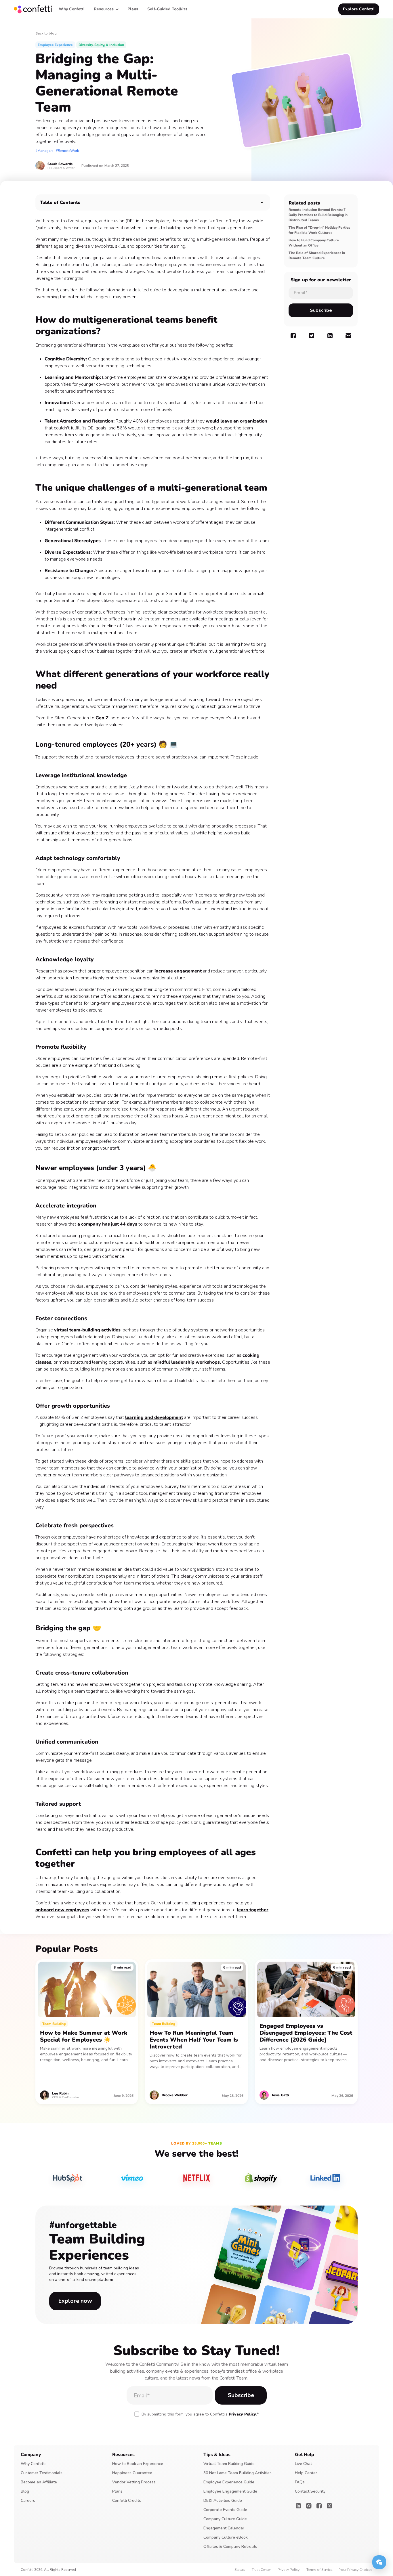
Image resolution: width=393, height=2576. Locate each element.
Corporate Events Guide (225, 2510)
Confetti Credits (127, 2500)
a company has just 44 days (107, 1224)
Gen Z (102, 718)
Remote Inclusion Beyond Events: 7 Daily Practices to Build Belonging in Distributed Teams (318, 215)
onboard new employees (62, 1910)
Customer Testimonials (42, 2473)
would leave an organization (236, 421)
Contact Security (310, 2491)
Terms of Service (319, 2570)
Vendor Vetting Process (134, 2482)
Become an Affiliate (39, 2482)
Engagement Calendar (224, 2528)
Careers (28, 2500)
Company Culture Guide (225, 2519)
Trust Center (261, 2570)
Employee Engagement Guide (230, 2491)
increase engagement (178, 971)
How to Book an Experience (138, 2464)
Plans (117, 2491)
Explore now (75, 2301)
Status (240, 2570)
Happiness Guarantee (132, 2473)
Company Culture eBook (226, 2537)
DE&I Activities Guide (223, 2500)
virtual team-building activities (87, 1330)
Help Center (306, 2473)
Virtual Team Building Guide (229, 2464)
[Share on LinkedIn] (330, 336)
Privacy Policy (242, 2414)
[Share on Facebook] (293, 336)
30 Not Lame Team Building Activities (237, 2473)
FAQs (300, 2482)
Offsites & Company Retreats (230, 2547)
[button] (106, 9)
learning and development (154, 1417)
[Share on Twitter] (312, 336)
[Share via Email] (348, 336)
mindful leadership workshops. (187, 1362)
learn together (253, 1910)
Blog (25, 2491)
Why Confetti (33, 2464)
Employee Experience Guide (229, 2482)
